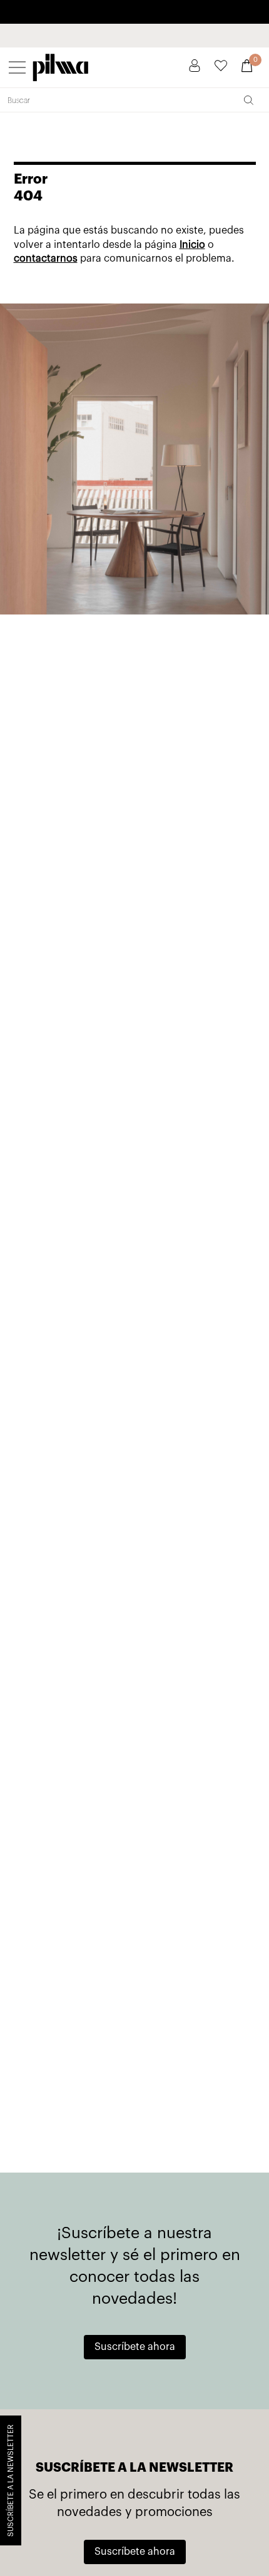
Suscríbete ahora (135, 2347)
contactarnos (46, 259)
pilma (61, 65)
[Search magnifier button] (248, 100)
